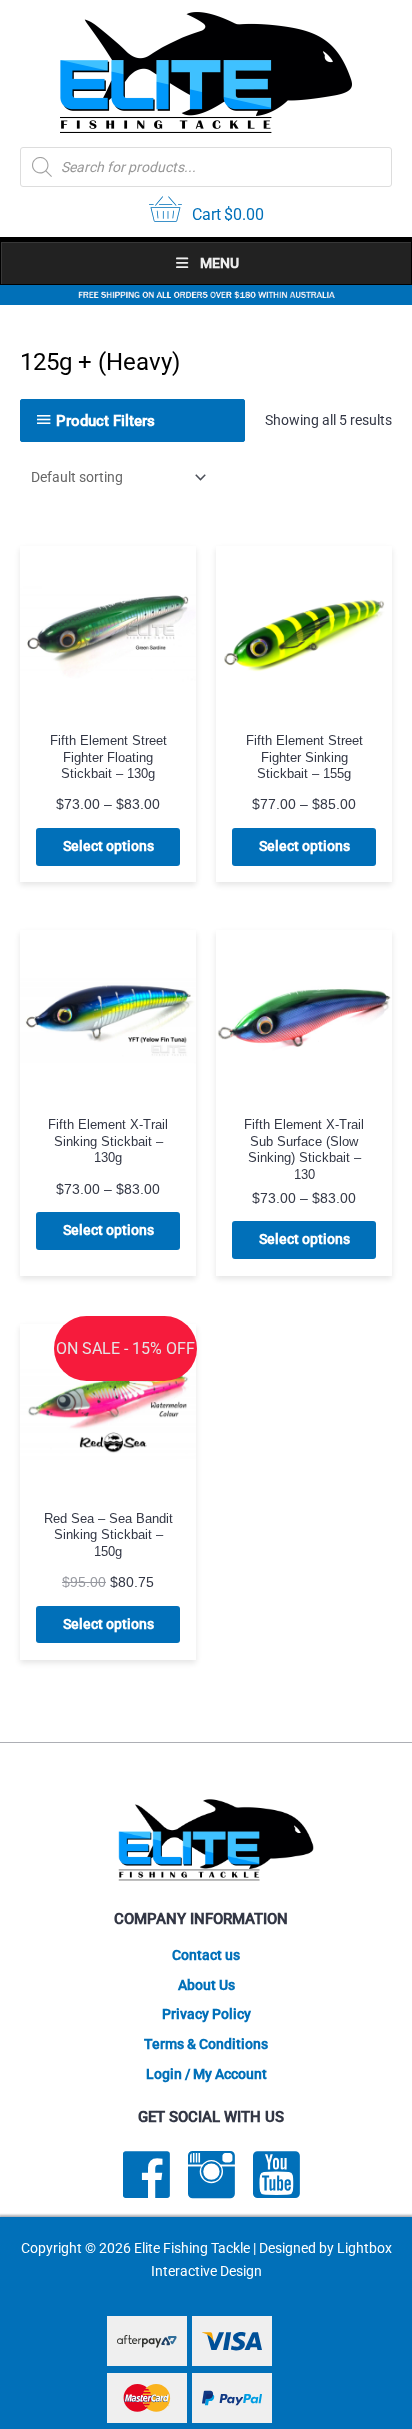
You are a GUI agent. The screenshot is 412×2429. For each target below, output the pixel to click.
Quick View (108, 706)
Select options (108, 846)
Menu (219, 263)
